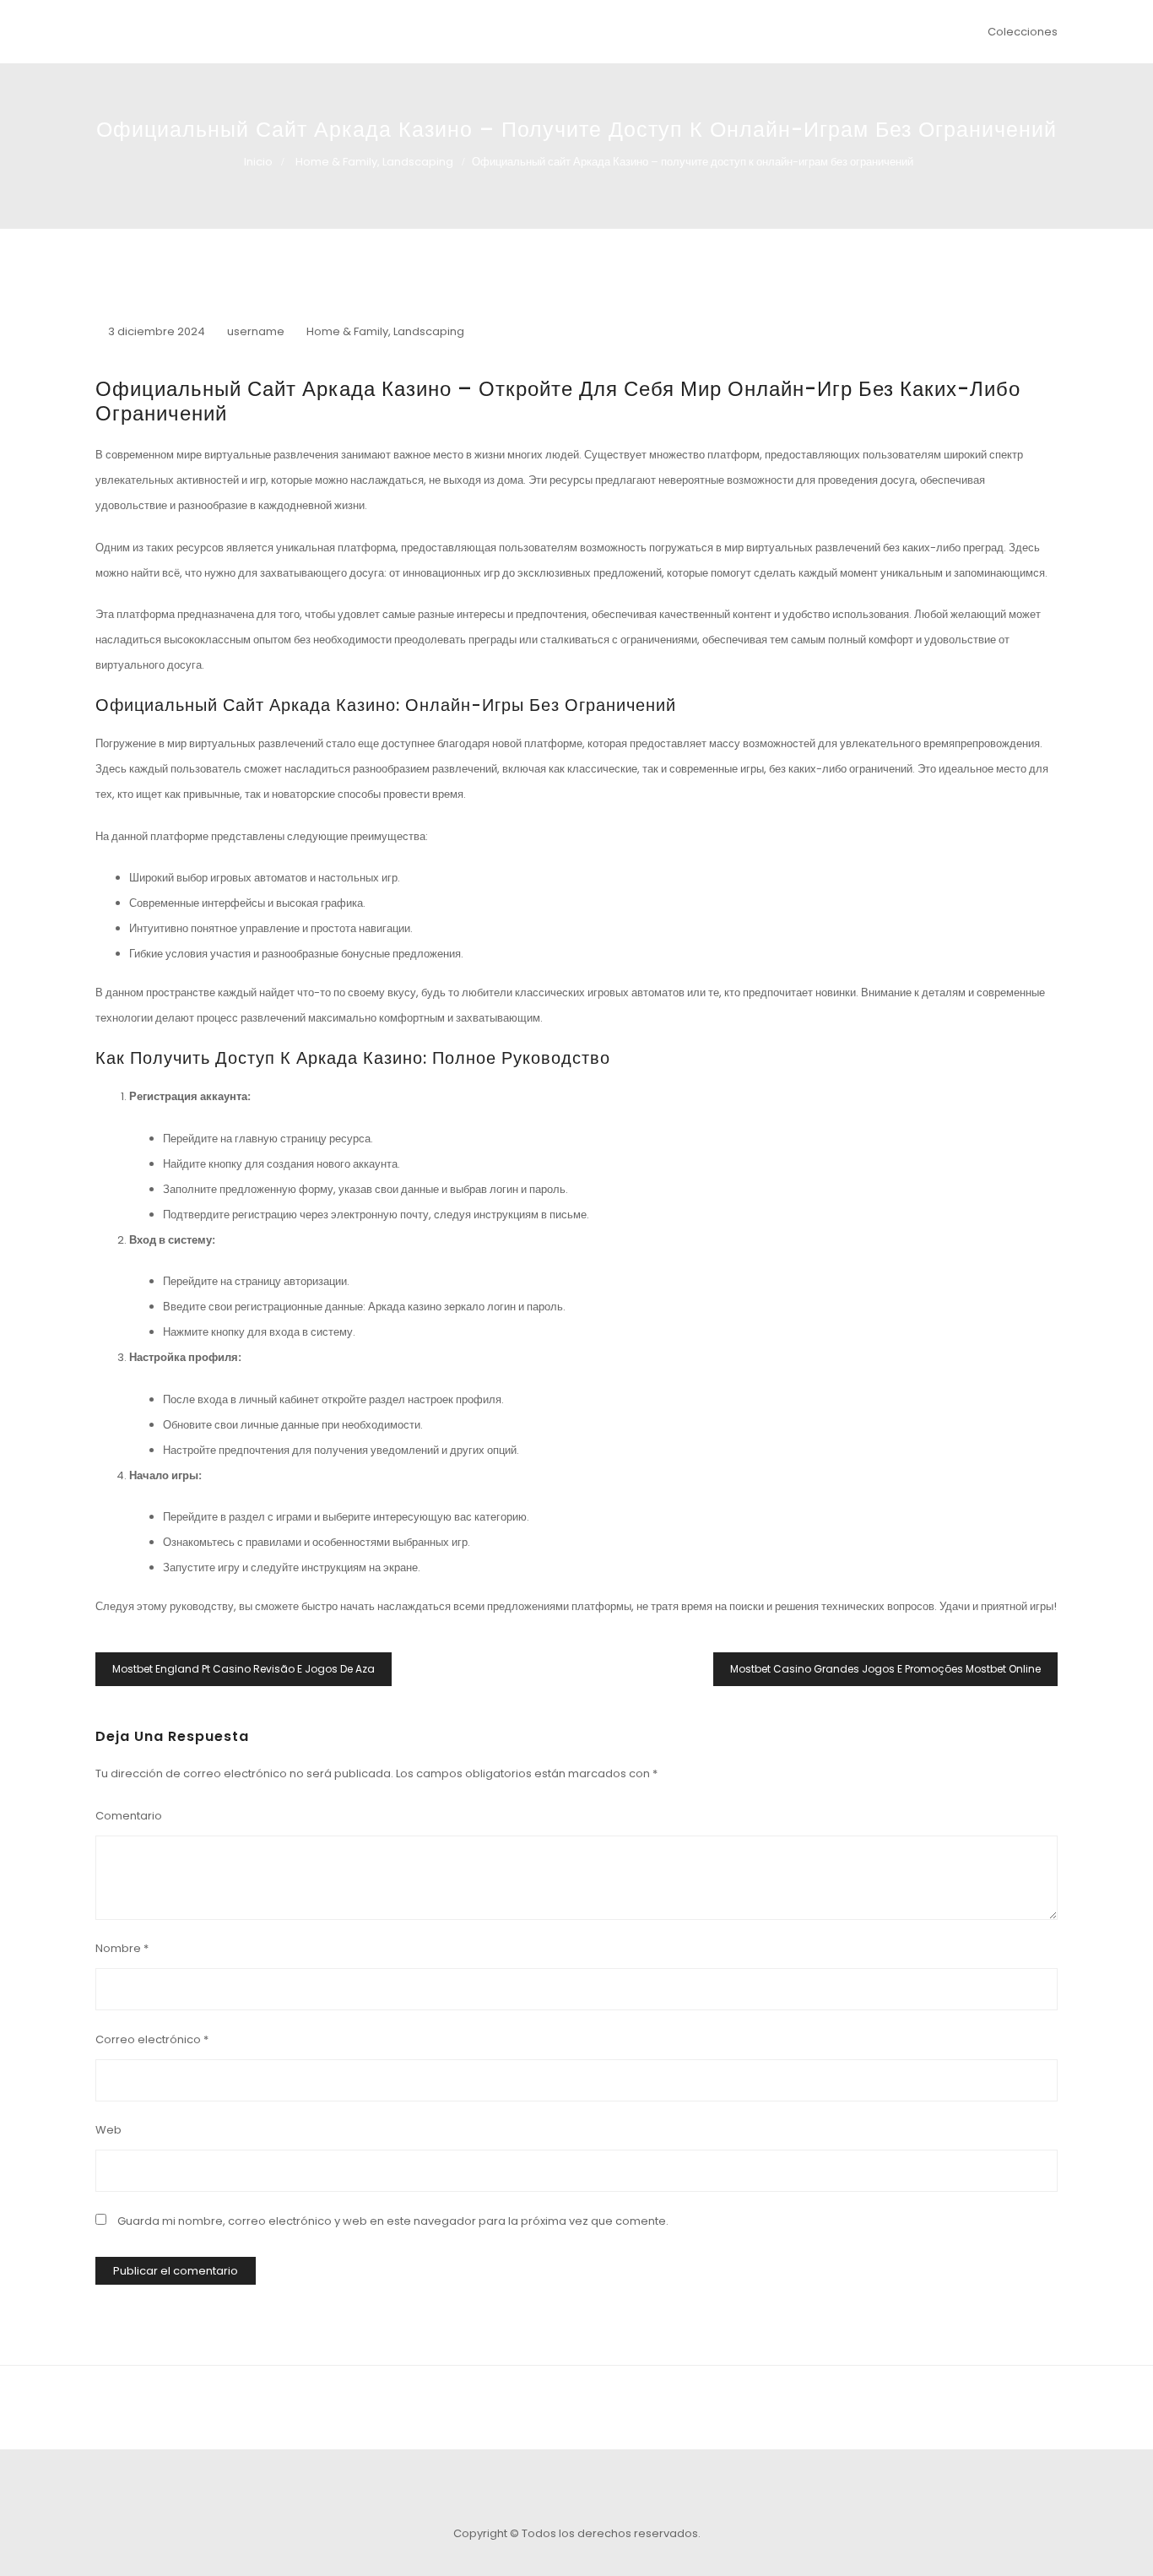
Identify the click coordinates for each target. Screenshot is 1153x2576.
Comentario (129, 1816)
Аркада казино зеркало (426, 1307)
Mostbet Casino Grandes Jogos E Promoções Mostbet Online (885, 1669)
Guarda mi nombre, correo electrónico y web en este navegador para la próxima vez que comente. (393, 2221)
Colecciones (1023, 32)
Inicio (258, 162)
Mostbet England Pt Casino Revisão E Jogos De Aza (244, 1669)
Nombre (122, 1948)
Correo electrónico (152, 2039)
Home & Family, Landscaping (374, 162)
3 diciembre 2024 (157, 331)
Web (108, 2130)
